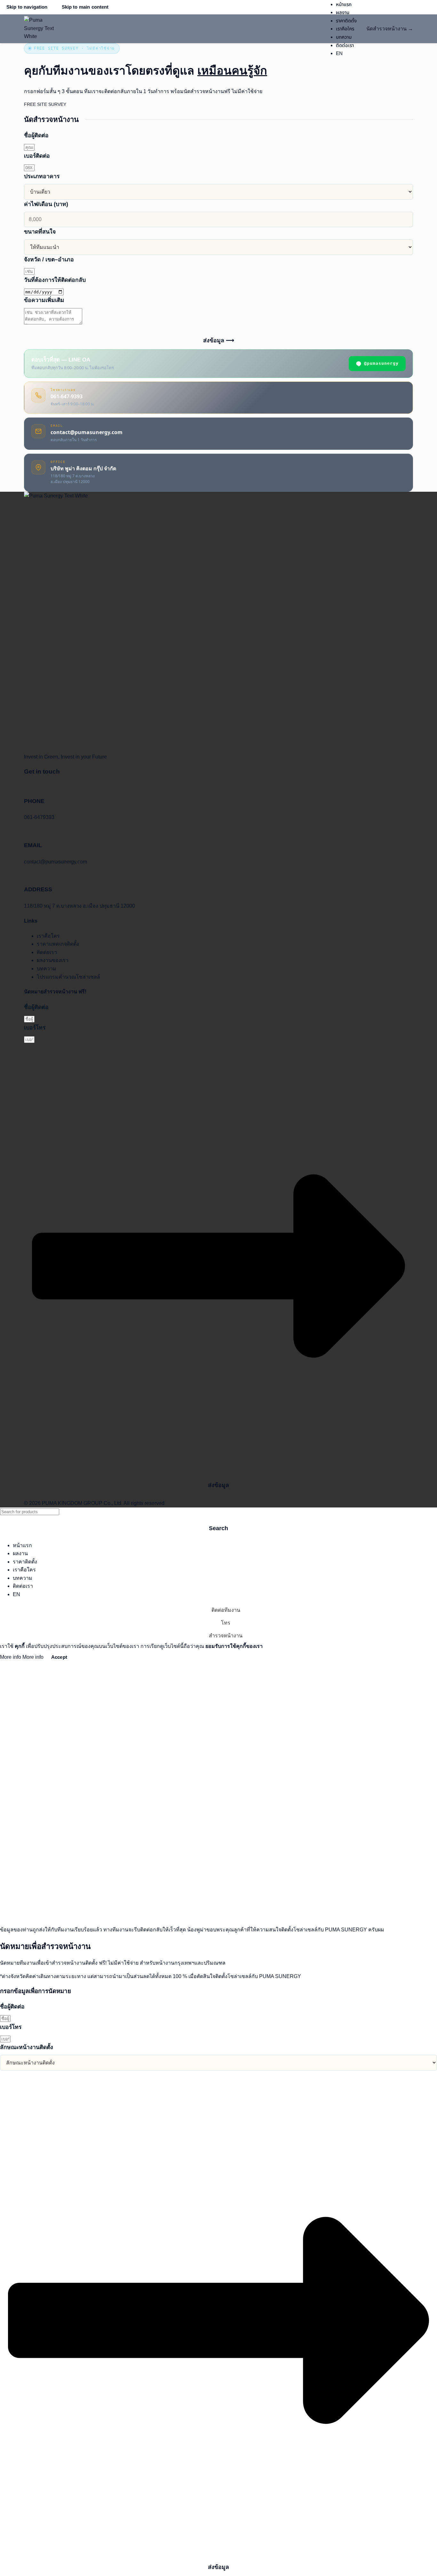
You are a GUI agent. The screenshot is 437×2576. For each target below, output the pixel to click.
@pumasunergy (381, 363)
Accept (59, 1657)
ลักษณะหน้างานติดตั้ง (27, 2047)
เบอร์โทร (35, 1028)
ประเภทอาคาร (42, 176)
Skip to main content (85, 7)
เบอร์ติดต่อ (37, 156)
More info (22, 1657)
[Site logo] (40, 29)
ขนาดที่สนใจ (40, 232)
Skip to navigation (27, 7)
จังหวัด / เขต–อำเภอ (49, 259)
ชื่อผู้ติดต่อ (36, 135)
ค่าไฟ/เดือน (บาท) (46, 204)
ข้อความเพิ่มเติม (44, 300)
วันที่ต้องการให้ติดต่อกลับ (55, 280)
